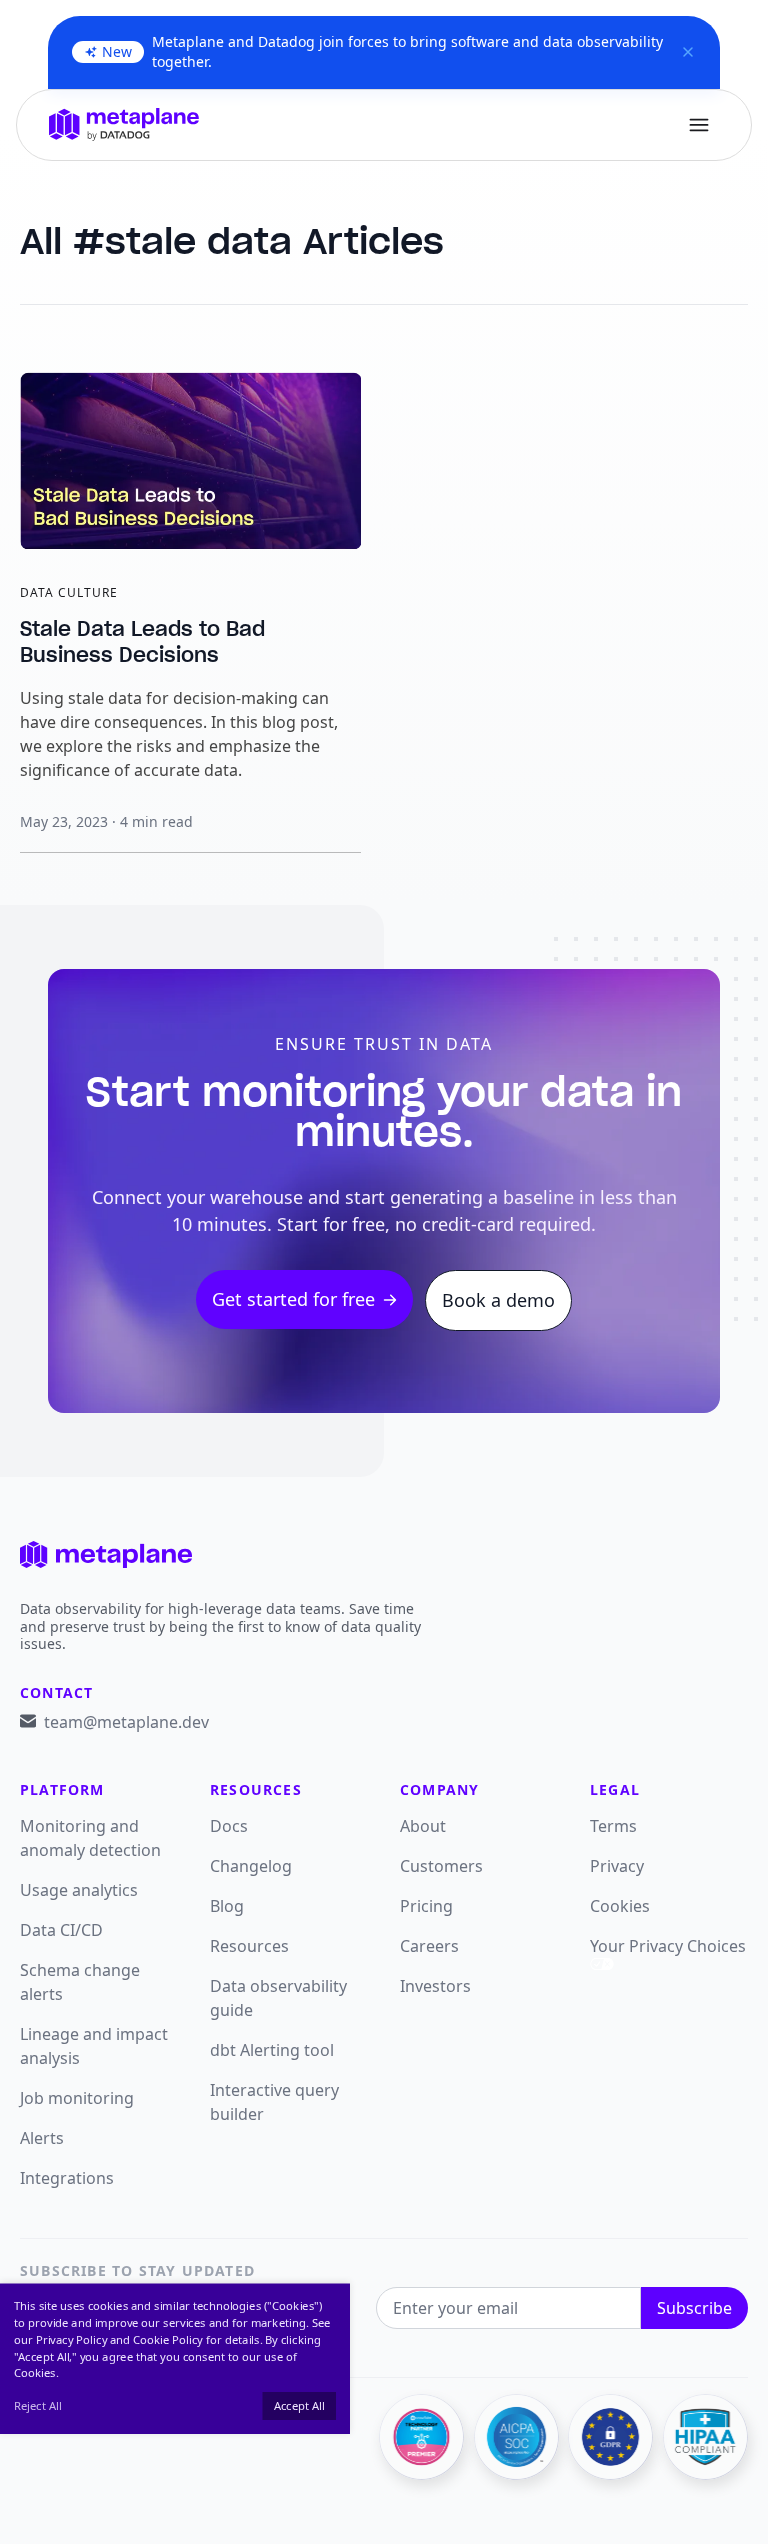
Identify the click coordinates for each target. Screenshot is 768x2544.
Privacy (617, 1866)
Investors (435, 1986)
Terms (613, 1826)
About (423, 1826)
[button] (699, 125)
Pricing (426, 1906)
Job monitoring (77, 2098)
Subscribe (694, 2308)
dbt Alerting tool (272, 2050)
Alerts (42, 2138)
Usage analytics (79, 1890)
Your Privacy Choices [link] (668, 1946)
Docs (229, 1826)
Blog (227, 1906)
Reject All (38, 2405)
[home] (124, 124)
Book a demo (498, 1300)
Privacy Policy (71, 2339)
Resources (249, 1946)
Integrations (67, 2178)
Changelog (251, 1866)
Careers (429, 1946)
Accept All (299, 2405)
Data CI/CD (61, 1930)
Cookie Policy (168, 2339)
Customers (441, 1866)
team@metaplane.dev (126, 1722)
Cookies (620, 1906)
